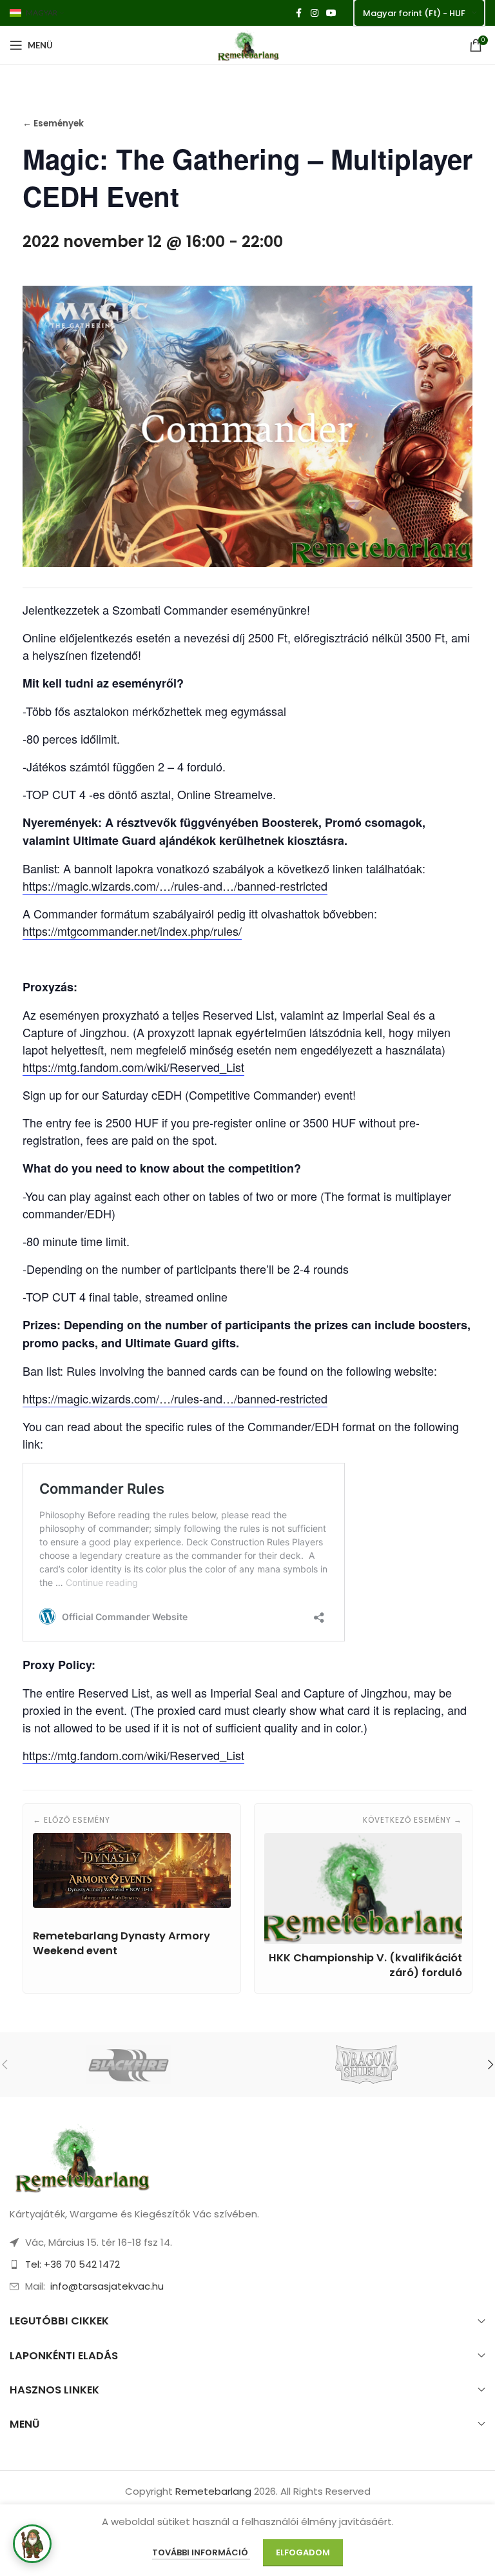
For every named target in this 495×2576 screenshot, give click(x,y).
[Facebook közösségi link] (299, 13)
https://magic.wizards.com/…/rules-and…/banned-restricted (175, 886)
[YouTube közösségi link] (331, 13)
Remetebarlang (213, 2491)
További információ (201, 2552)
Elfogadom (303, 2552)
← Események (53, 124)
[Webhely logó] (247, 44)
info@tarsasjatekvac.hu (107, 2286)
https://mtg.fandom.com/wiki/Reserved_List (133, 1067)
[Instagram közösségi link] (315, 13)
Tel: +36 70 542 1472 (73, 2264)
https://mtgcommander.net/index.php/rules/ (132, 931)
